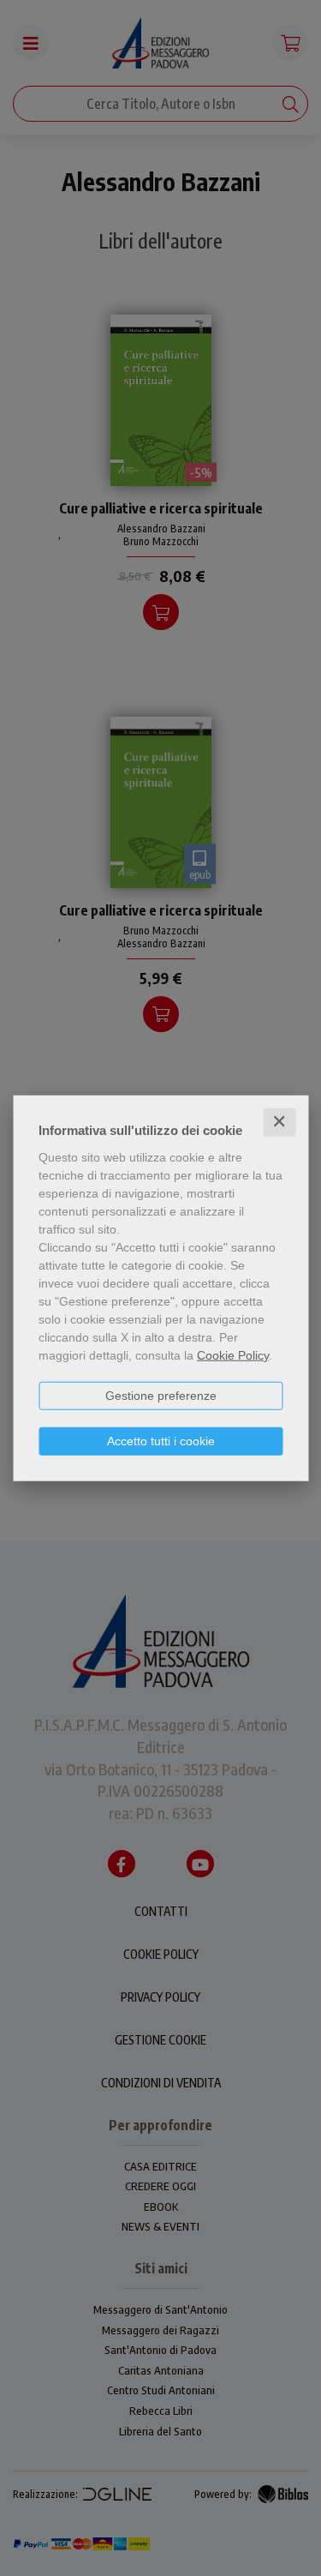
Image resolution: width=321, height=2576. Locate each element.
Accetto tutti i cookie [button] (161, 1441)
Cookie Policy (233, 1355)
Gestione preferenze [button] (161, 1396)
